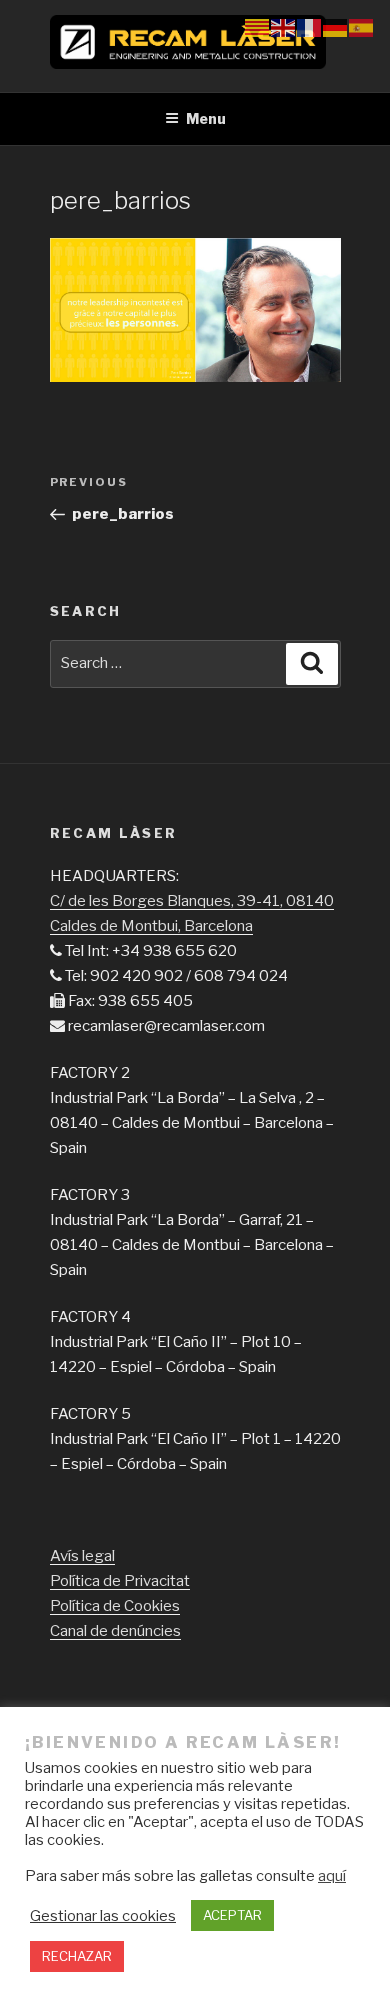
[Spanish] (362, 27)
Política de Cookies (115, 1606)
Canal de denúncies (115, 1631)
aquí (332, 1876)
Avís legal (82, 1556)
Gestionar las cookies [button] (103, 1916)
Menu (206, 118)
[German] (336, 27)
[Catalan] (258, 27)
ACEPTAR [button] (232, 1915)
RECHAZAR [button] (77, 1956)
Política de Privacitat (120, 1581)
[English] (284, 27)
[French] (310, 27)
